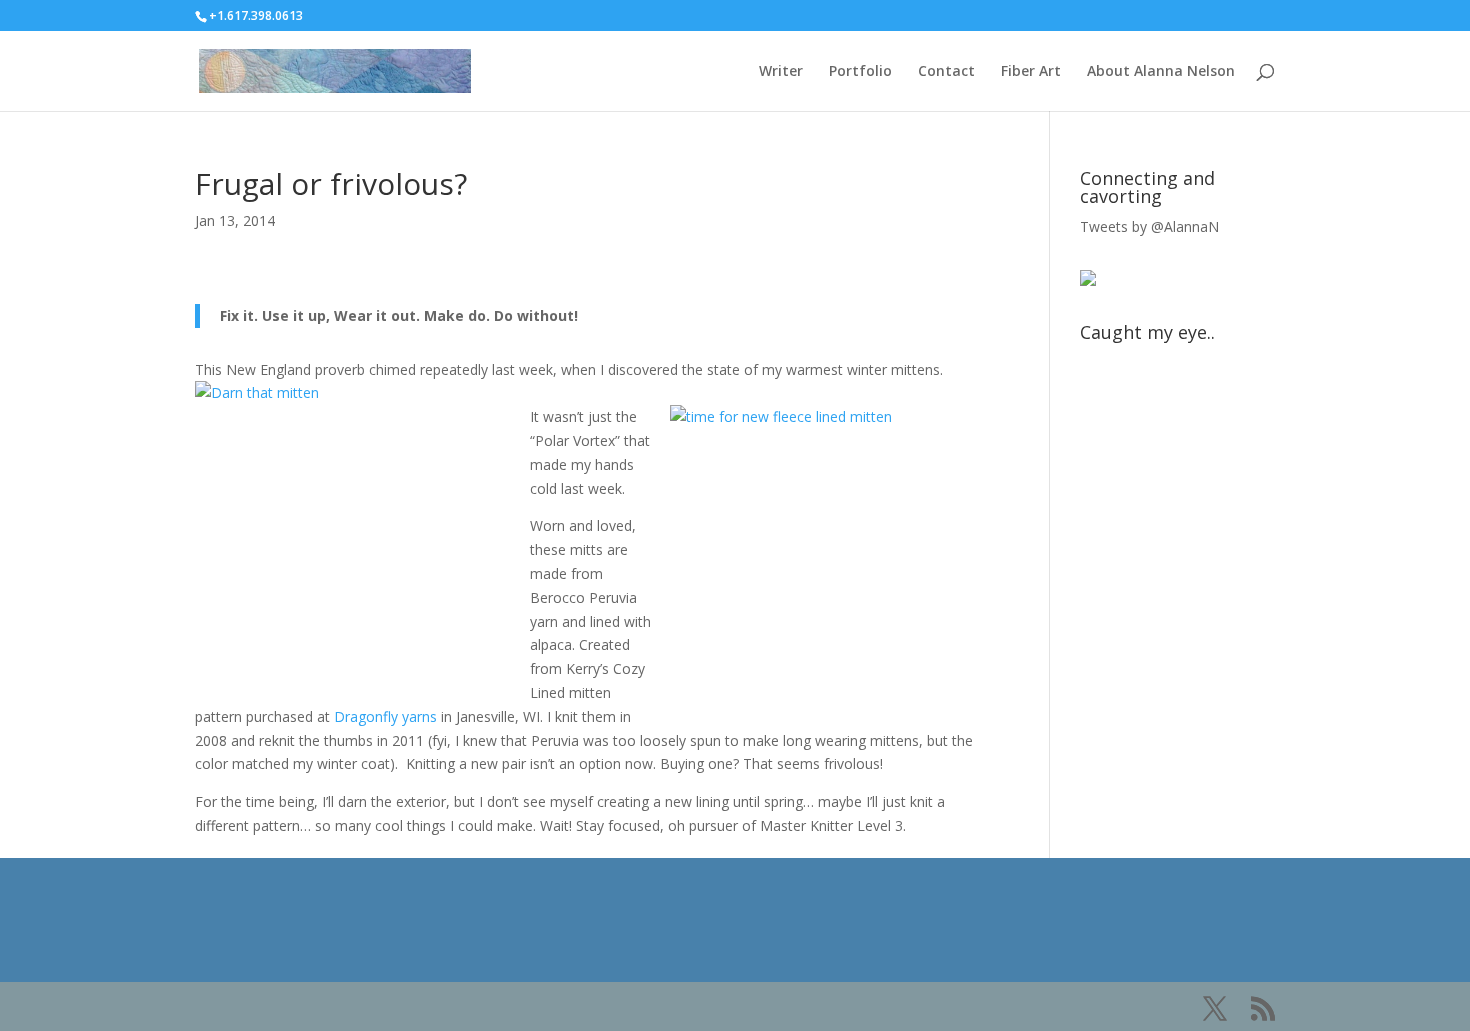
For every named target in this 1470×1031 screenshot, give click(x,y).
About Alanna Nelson (1161, 72)
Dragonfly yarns (385, 716)
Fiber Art (1031, 72)
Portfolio (860, 72)
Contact (946, 72)
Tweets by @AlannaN (1149, 226)
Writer (781, 72)
